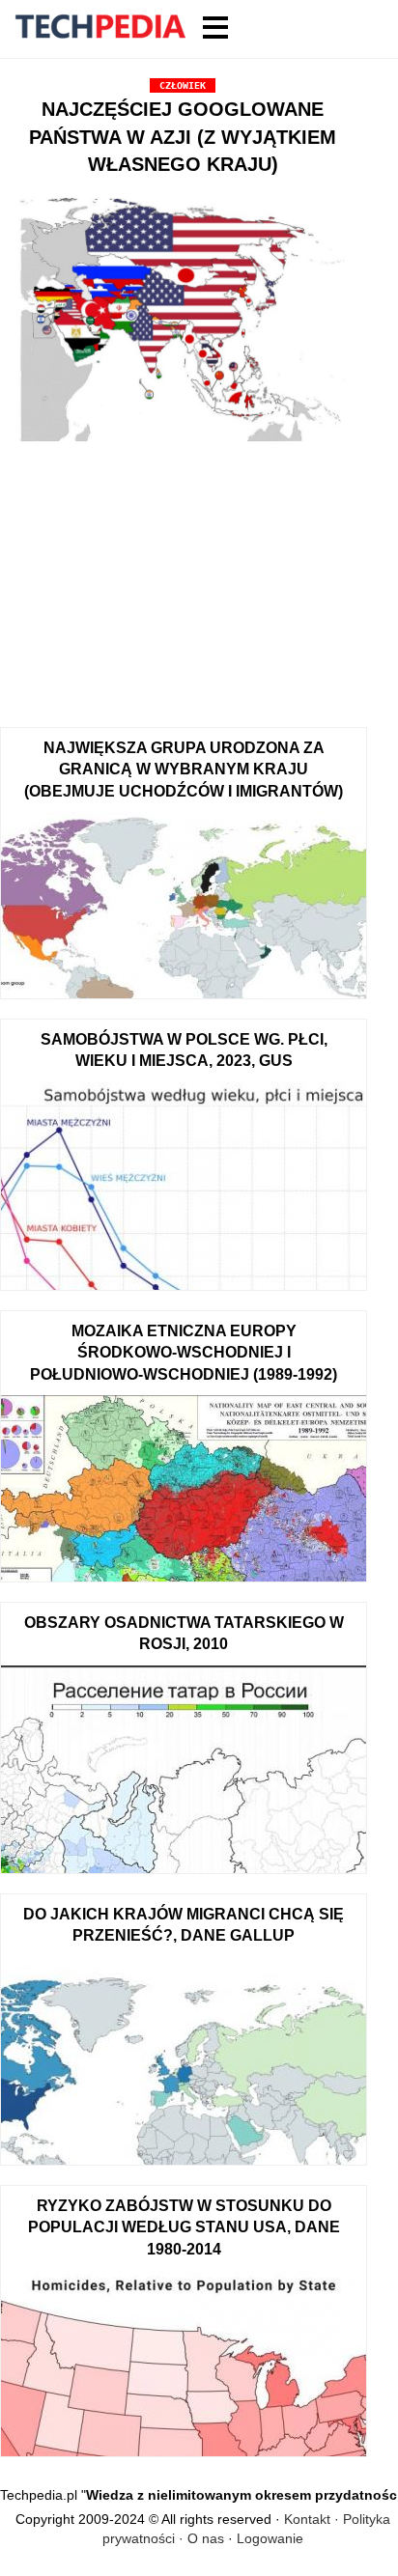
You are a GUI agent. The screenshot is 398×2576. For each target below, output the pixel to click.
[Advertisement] (183, 577)
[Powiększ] (183, 322)
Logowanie (270, 2538)
